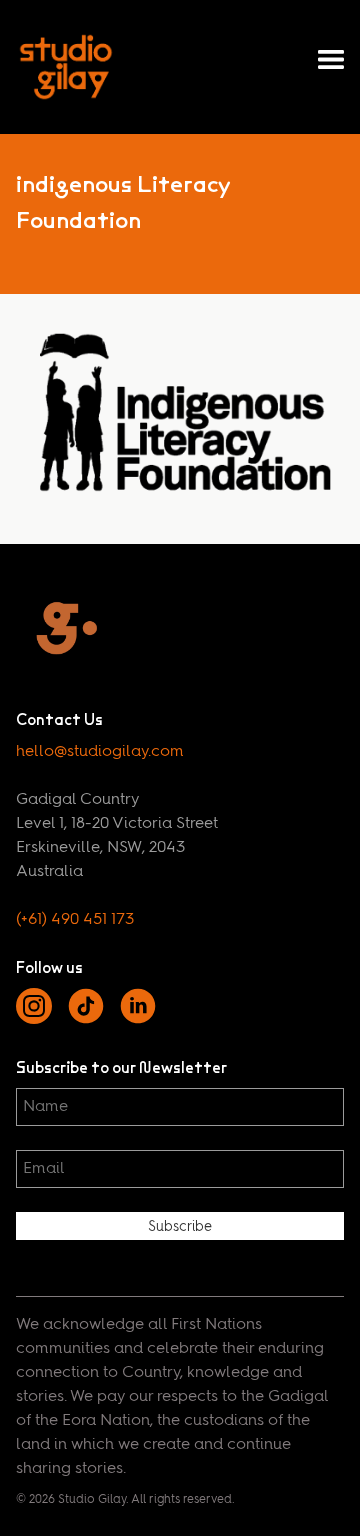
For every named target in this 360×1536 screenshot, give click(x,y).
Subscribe (180, 1227)
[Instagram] (34, 1020)
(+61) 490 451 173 (75, 920)
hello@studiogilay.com (100, 752)
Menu (331, 60)
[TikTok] (86, 1020)
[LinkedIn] (138, 1020)
